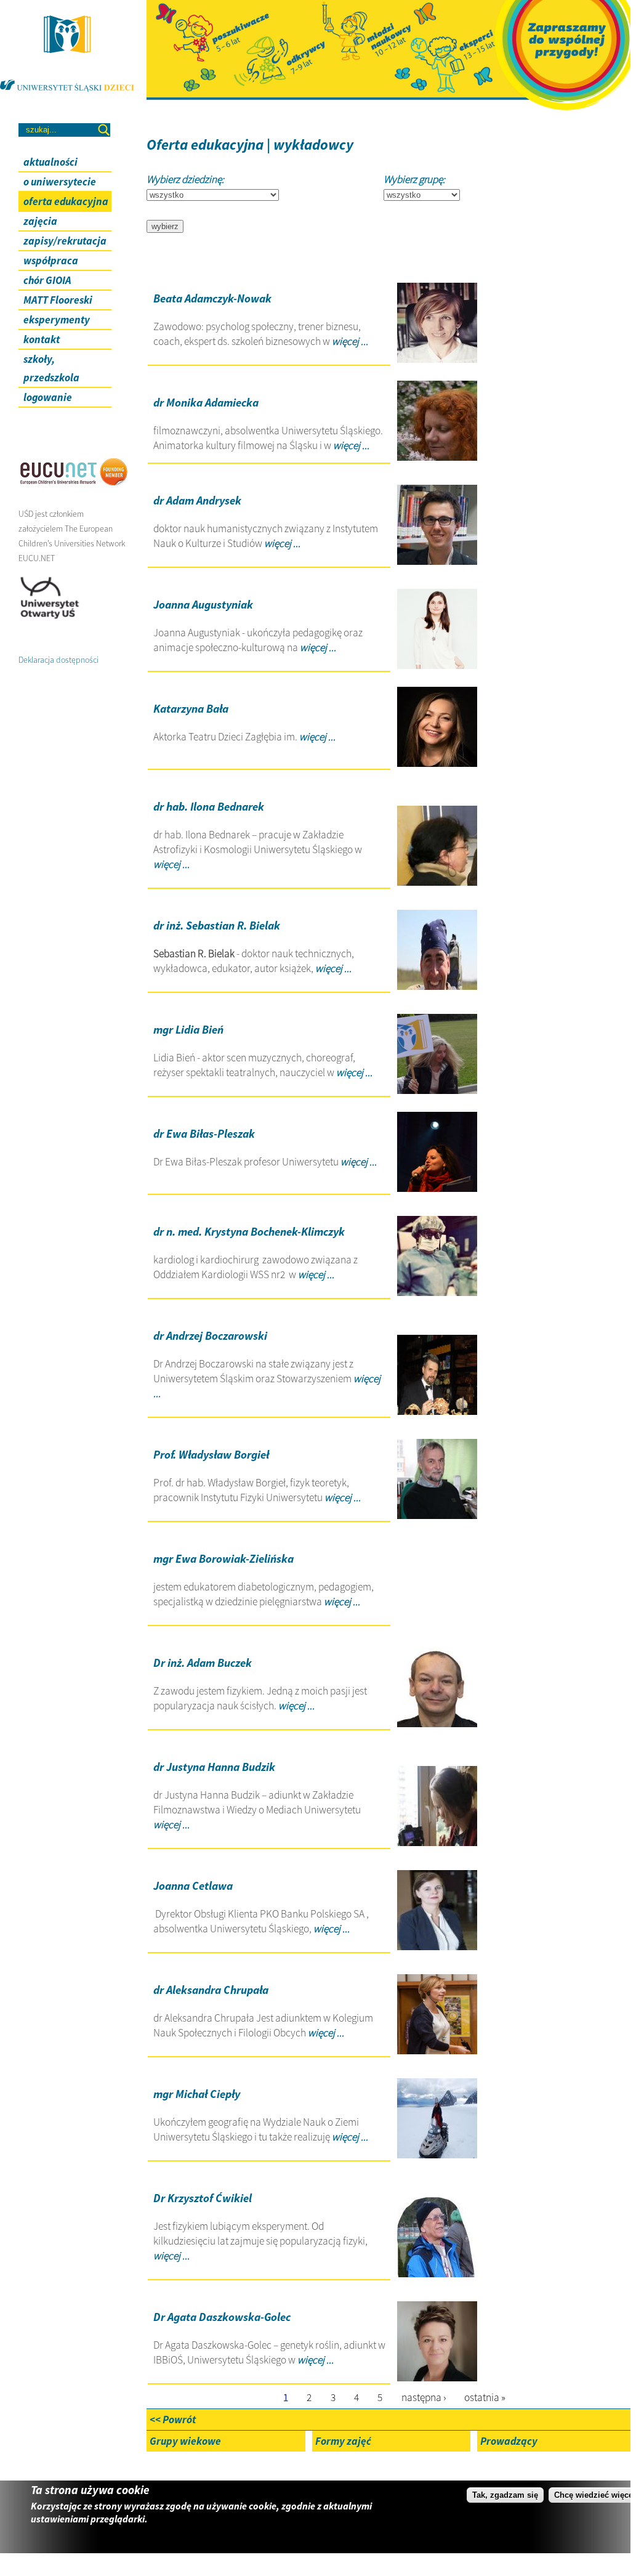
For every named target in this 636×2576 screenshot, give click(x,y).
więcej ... (349, 341)
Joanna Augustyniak (203, 605)
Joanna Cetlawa (193, 1886)
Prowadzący (509, 2441)
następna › (424, 2397)
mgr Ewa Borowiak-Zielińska (223, 1559)
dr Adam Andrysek (197, 500)
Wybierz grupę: (414, 179)
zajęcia (40, 221)
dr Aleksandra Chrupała (211, 1990)
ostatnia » (485, 2397)
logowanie (48, 397)
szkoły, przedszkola (51, 368)
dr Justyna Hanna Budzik (214, 1767)
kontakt (42, 339)
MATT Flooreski (58, 300)
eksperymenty (57, 320)
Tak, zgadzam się (505, 2495)
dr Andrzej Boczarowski (210, 1336)
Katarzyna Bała (191, 709)
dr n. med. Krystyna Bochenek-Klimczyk (249, 1232)
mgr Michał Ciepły (197, 2094)
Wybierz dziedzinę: (185, 179)
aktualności (50, 162)
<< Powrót (173, 2420)
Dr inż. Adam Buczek (203, 1663)
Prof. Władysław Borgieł (211, 1455)
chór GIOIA (47, 280)
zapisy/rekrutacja (65, 241)
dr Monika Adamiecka (206, 403)
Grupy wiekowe (185, 2441)
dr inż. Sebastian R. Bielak (217, 925)
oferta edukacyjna (66, 201)
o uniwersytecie (60, 182)
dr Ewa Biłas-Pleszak (204, 1134)
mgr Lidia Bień (188, 1030)
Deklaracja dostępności (58, 660)
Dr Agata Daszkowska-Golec (222, 2317)
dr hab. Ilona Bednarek (209, 807)
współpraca (51, 261)
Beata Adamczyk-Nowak (212, 298)
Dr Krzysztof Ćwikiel (203, 2198)
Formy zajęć (343, 2441)
